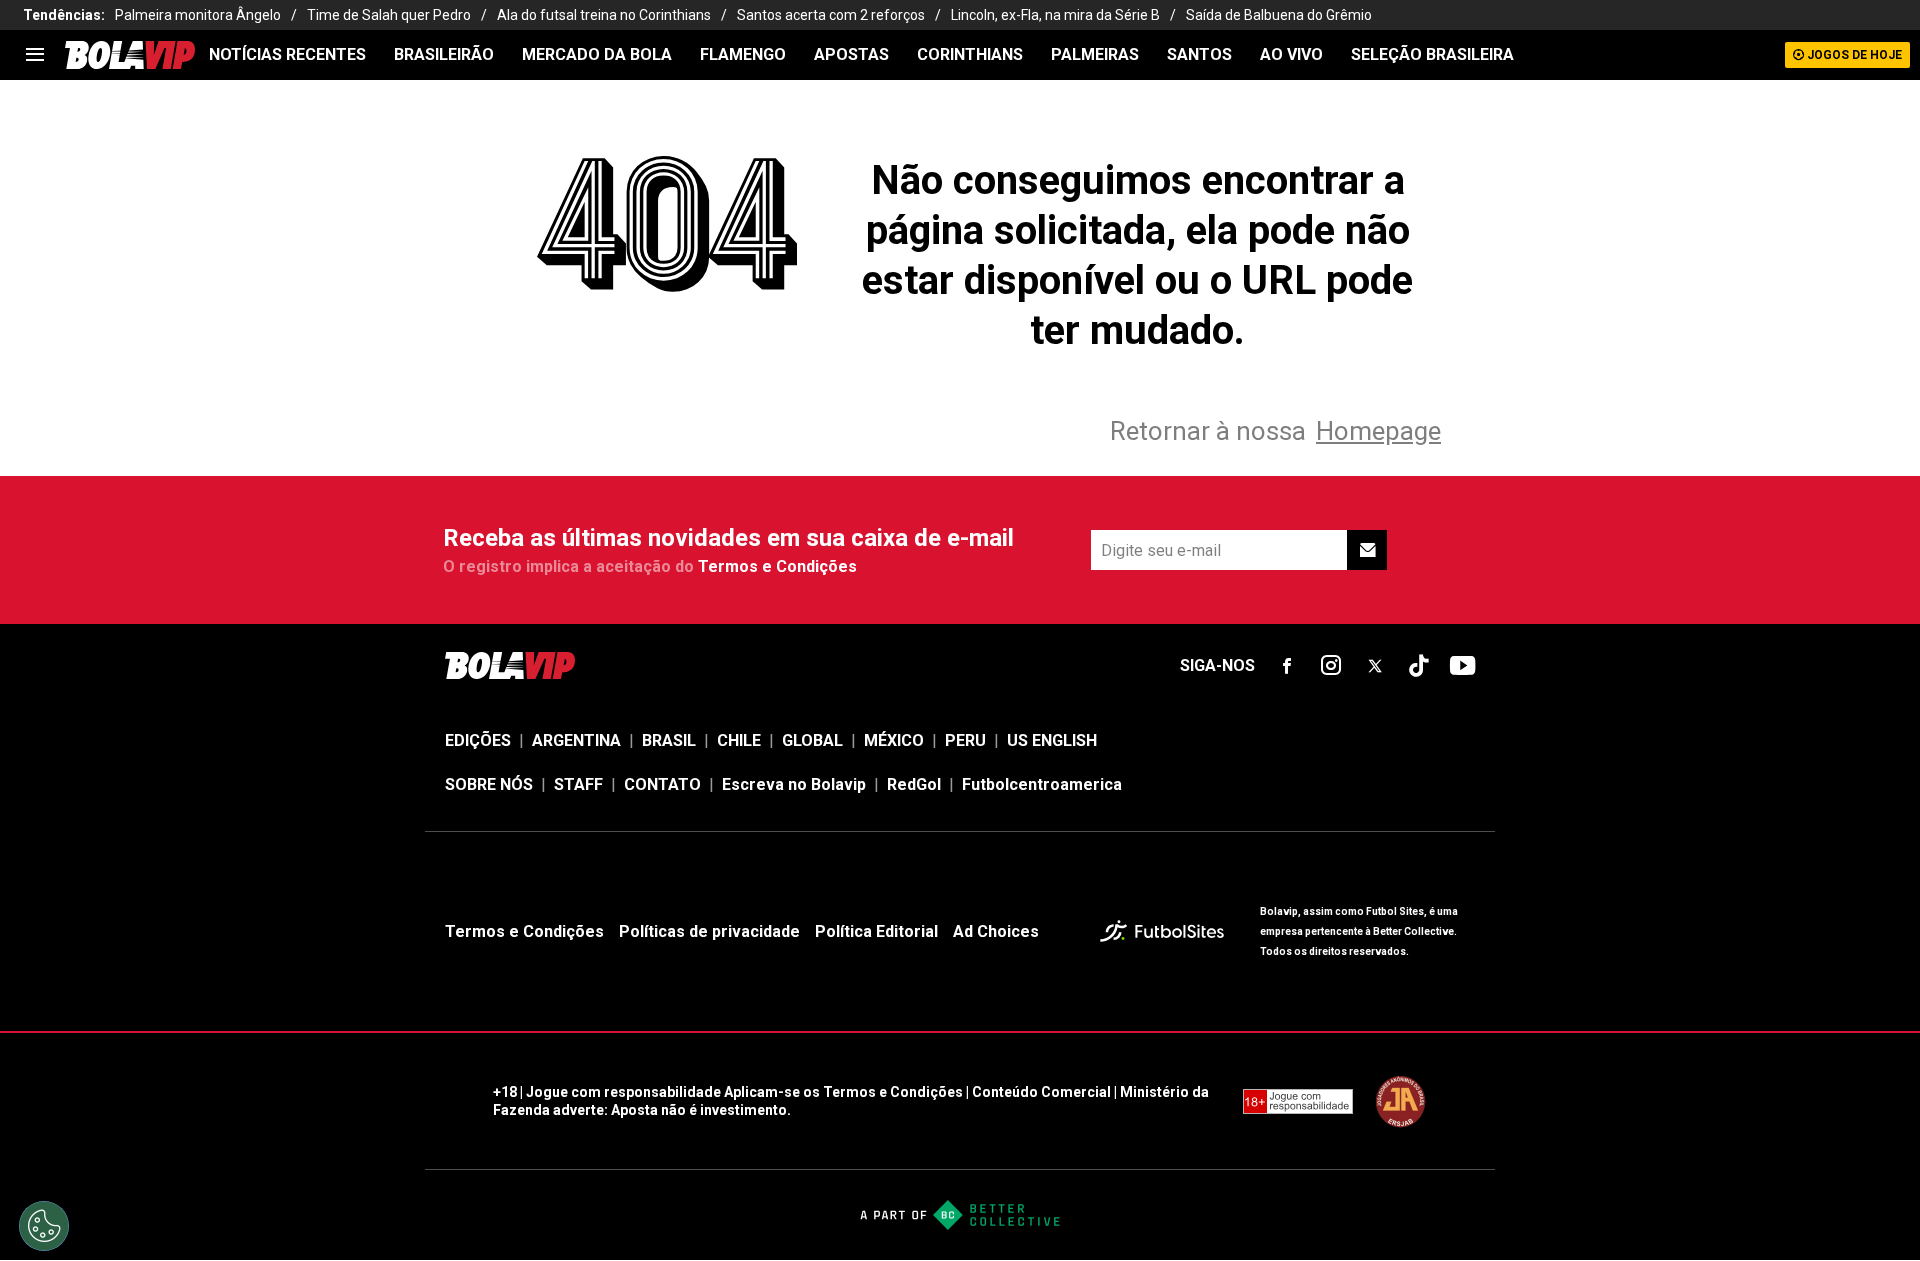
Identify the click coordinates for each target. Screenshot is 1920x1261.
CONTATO (662, 784)
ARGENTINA (576, 740)
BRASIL (669, 740)
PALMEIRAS (1095, 54)
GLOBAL (812, 740)
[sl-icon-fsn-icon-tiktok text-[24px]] (1419, 666)
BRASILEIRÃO (444, 54)
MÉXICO (894, 740)
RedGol (914, 784)
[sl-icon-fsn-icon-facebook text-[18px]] (1287, 666)
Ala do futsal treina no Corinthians (604, 15)
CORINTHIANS (970, 54)
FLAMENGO (743, 54)
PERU (965, 740)
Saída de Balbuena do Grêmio (1279, 15)
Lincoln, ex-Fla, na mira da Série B (1055, 15)
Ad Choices (996, 931)
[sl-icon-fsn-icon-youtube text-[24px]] (1463, 666)
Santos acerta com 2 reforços (831, 15)
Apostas (851, 54)
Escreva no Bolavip (794, 784)
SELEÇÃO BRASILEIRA (1432, 54)
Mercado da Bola (597, 54)
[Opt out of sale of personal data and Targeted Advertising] (44, 1226)
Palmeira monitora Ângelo (198, 15)
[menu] (35, 55)
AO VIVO (1291, 54)
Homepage (1378, 431)
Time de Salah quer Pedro (389, 15)
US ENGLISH (1052, 740)
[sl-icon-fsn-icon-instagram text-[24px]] (1331, 666)
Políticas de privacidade (709, 931)
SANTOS (1199, 54)
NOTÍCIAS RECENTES (287, 54)
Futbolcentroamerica (1042, 784)
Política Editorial (876, 931)
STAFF (578, 784)
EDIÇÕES (478, 740)
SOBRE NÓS (489, 784)
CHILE (739, 740)
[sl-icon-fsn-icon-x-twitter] (1375, 666)
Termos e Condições (777, 566)
